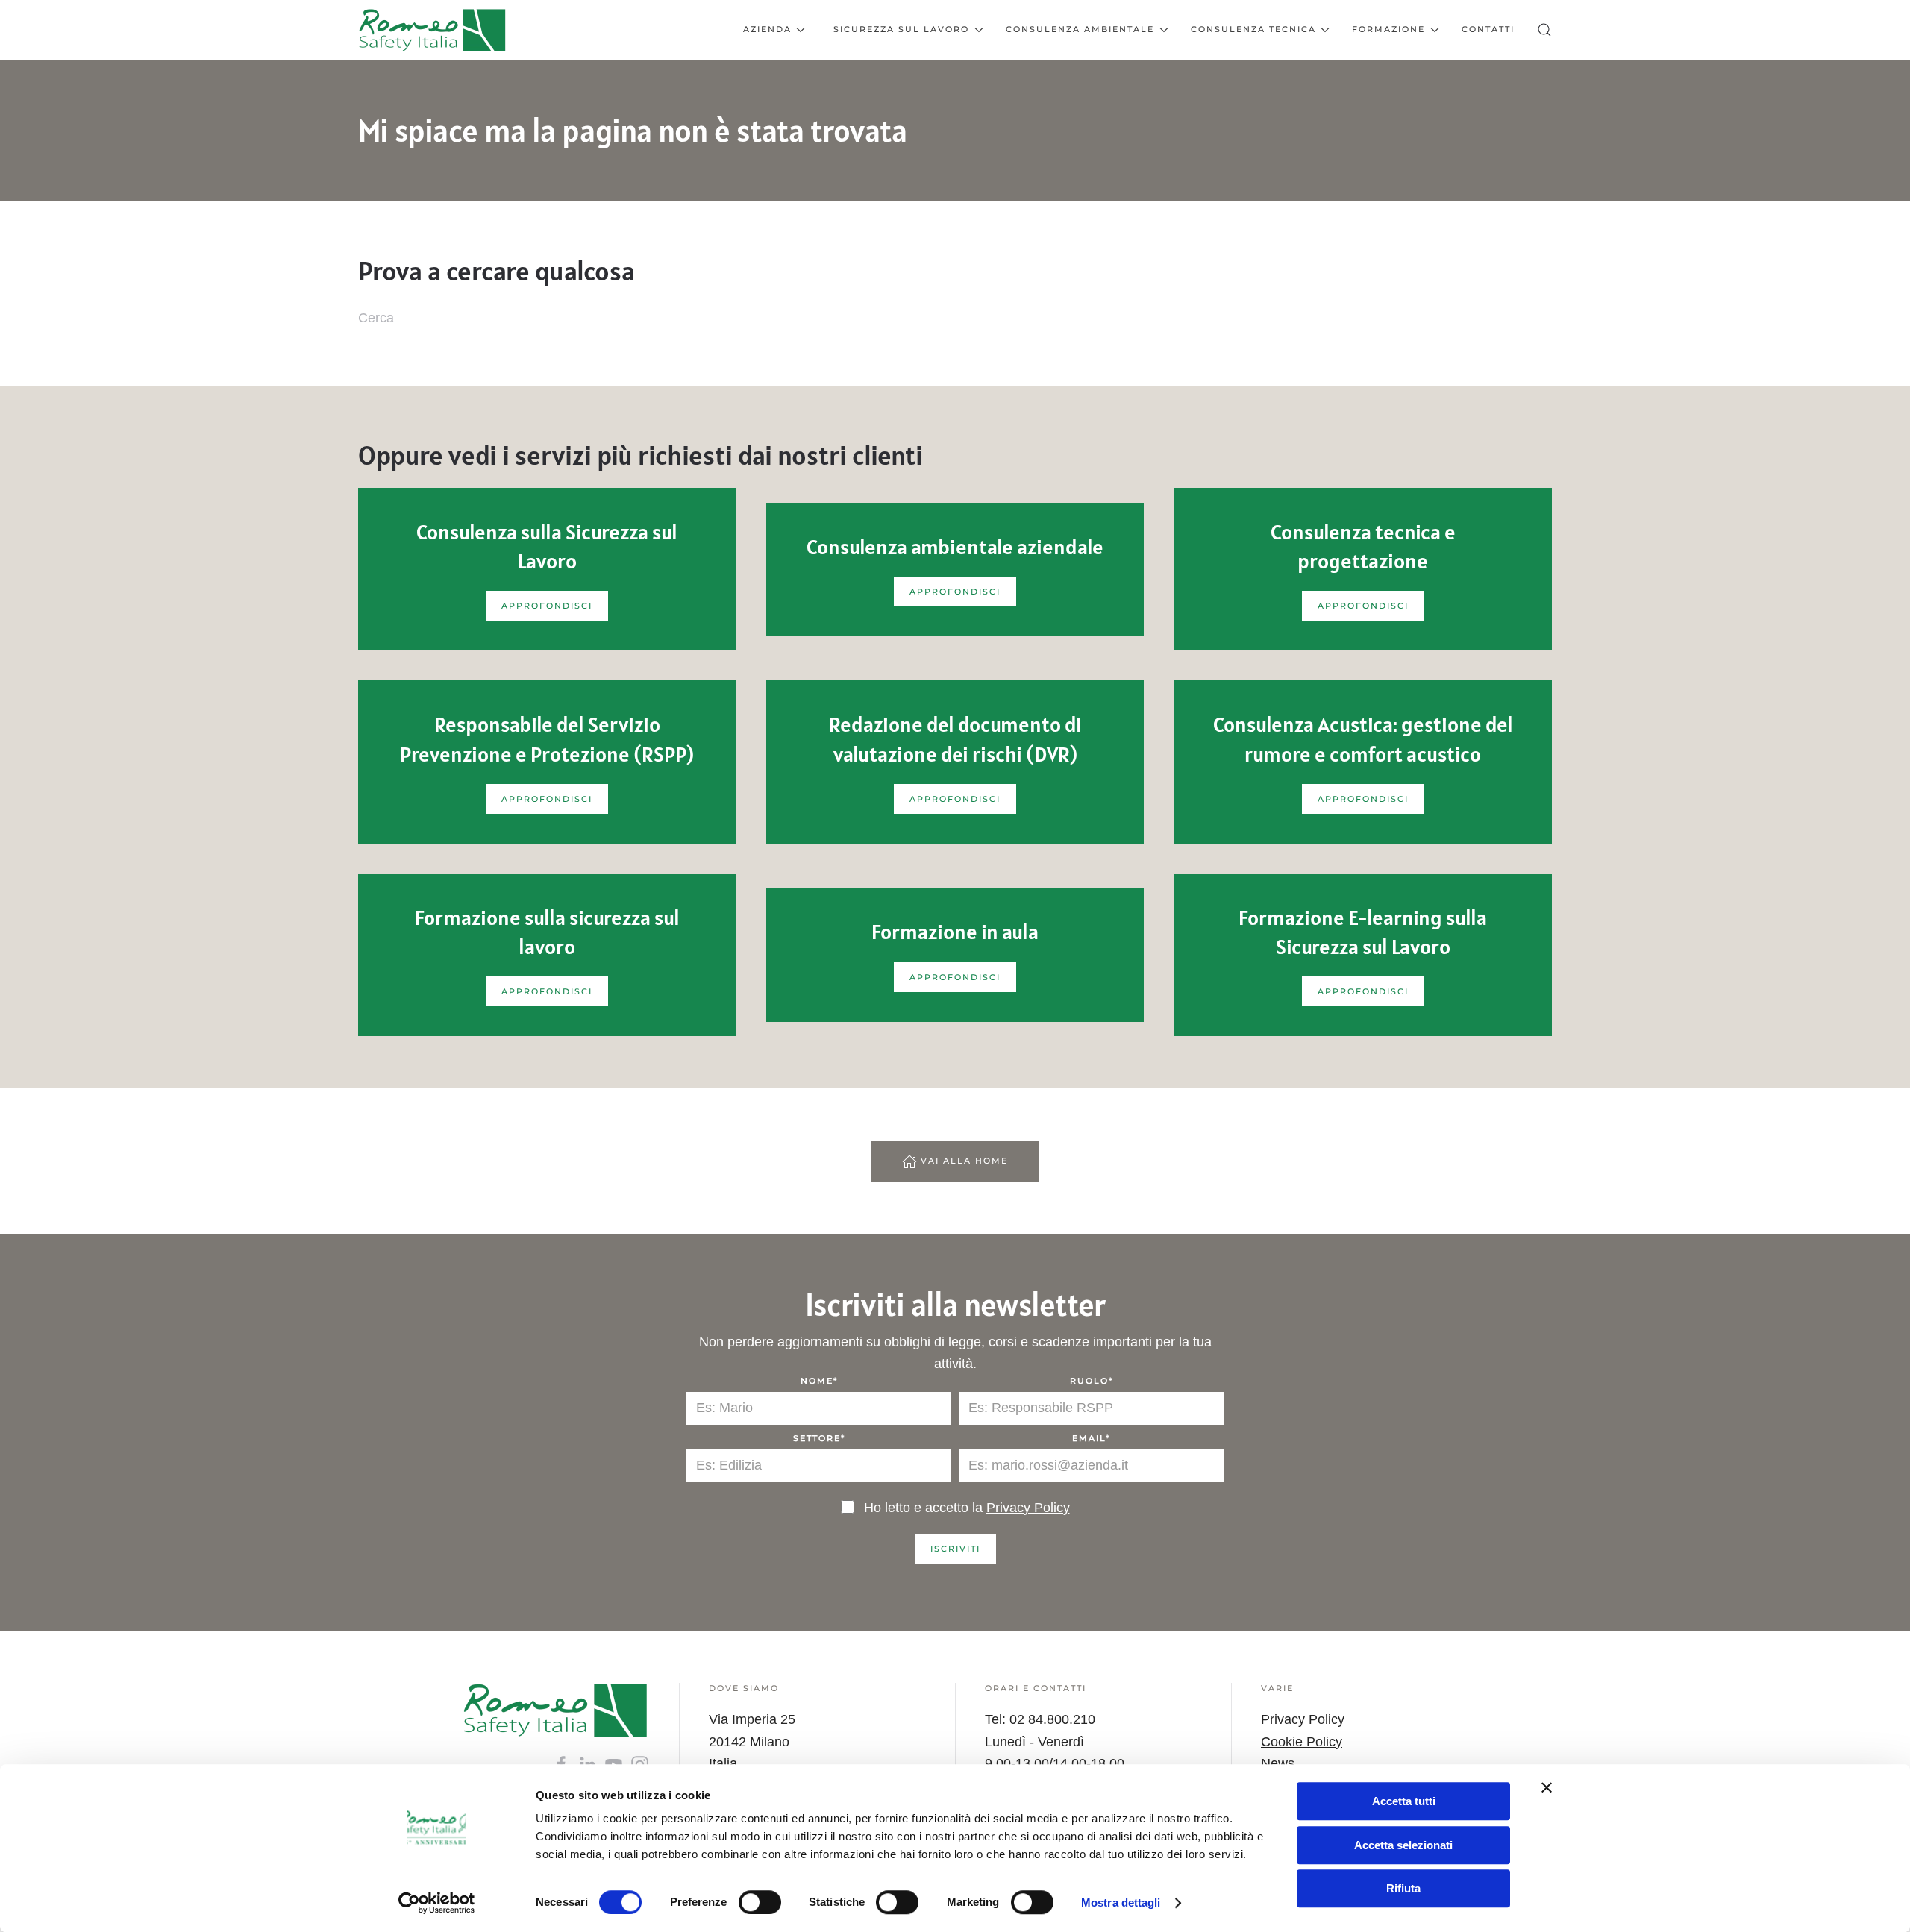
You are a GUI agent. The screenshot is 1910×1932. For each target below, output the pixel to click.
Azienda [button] (767, 29)
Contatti (1488, 29)
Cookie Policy (1302, 1742)
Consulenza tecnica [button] (1253, 29)
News (1278, 1763)
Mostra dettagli (1121, 1903)
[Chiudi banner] (1547, 1787)
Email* (1091, 1438)
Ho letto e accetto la (965, 1508)
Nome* (819, 1381)
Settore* (819, 1438)
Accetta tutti (1404, 1801)
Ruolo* (1092, 1381)
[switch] (760, 1902)
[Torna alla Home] (433, 30)
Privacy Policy (1028, 1508)
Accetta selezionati (1403, 1845)
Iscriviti (955, 1549)
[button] (1544, 30)
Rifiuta (1403, 1888)
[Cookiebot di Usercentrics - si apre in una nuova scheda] (437, 1903)
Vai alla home (964, 1161)
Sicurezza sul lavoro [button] (901, 29)
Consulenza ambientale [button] (1080, 29)
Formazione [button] (1388, 29)
